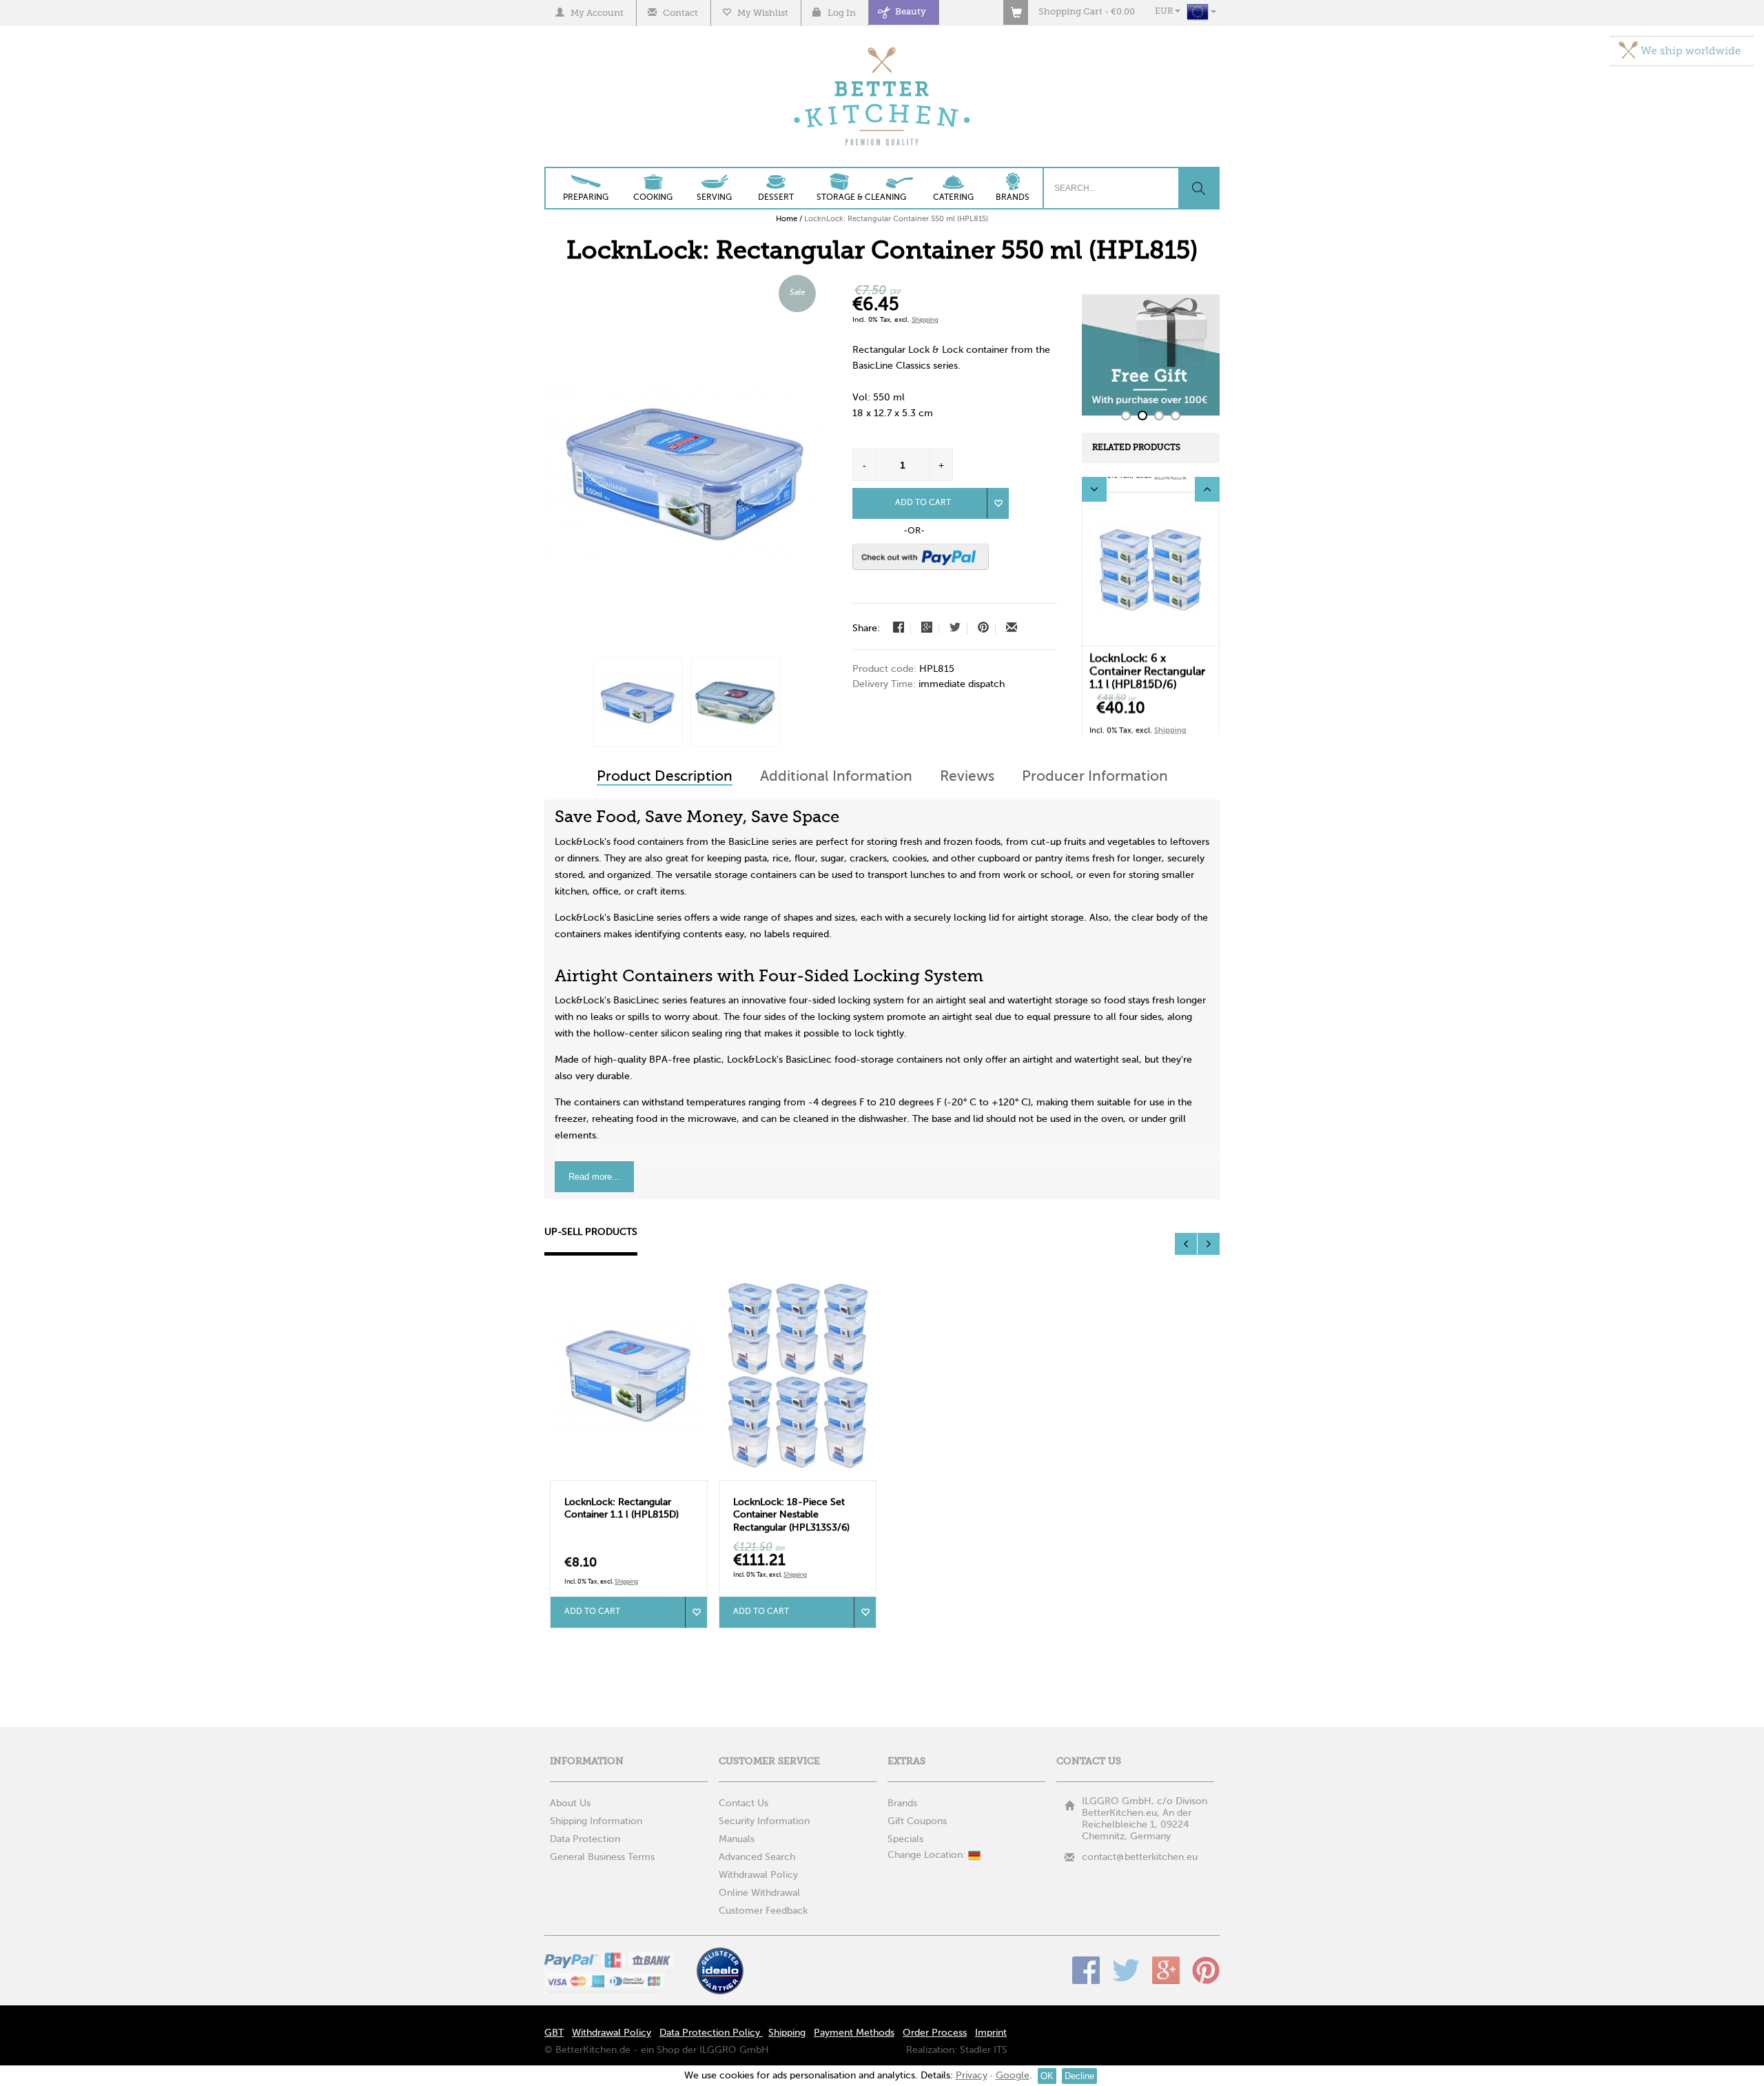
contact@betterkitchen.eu (1140, 1855)
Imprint (991, 2031)
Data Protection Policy (711, 2031)
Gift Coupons (917, 1819)
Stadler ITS (984, 2048)
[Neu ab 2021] (638, 702)
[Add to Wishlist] (696, 1610)
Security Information (764, 1819)
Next (1207, 489)
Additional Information (836, 775)
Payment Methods (854, 2031)
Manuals (737, 1837)
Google (1166, 1968)
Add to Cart (923, 503)
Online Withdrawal (759, 1891)
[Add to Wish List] (998, 503)
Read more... (594, 1175)
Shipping (925, 320)
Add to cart (592, 1610)
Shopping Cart (1070, 12)
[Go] (1198, 188)
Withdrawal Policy (758, 1873)
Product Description (665, 775)
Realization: (932, 2048)
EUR (1165, 12)
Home (787, 219)
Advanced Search (757, 1855)
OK (1047, 2076)
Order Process (935, 2031)
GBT (554, 2031)
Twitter (1126, 1968)
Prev (1094, 489)
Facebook (1086, 1968)
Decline (1079, 2076)
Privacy (972, 2076)
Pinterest (1206, 1968)
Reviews (967, 775)
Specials (905, 1837)
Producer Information (1095, 775)
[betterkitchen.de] (882, 49)
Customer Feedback (763, 1909)
